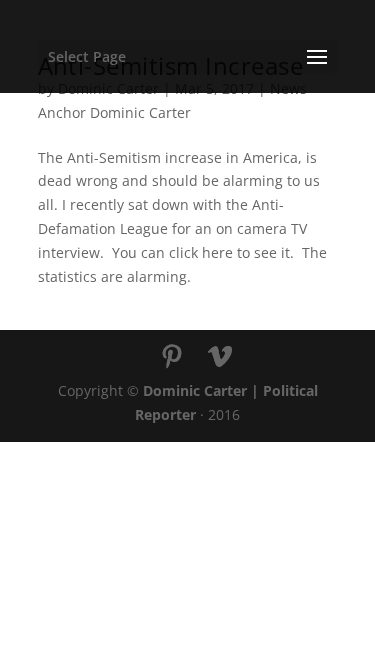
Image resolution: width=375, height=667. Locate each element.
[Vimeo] (220, 357)
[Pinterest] (172, 357)
